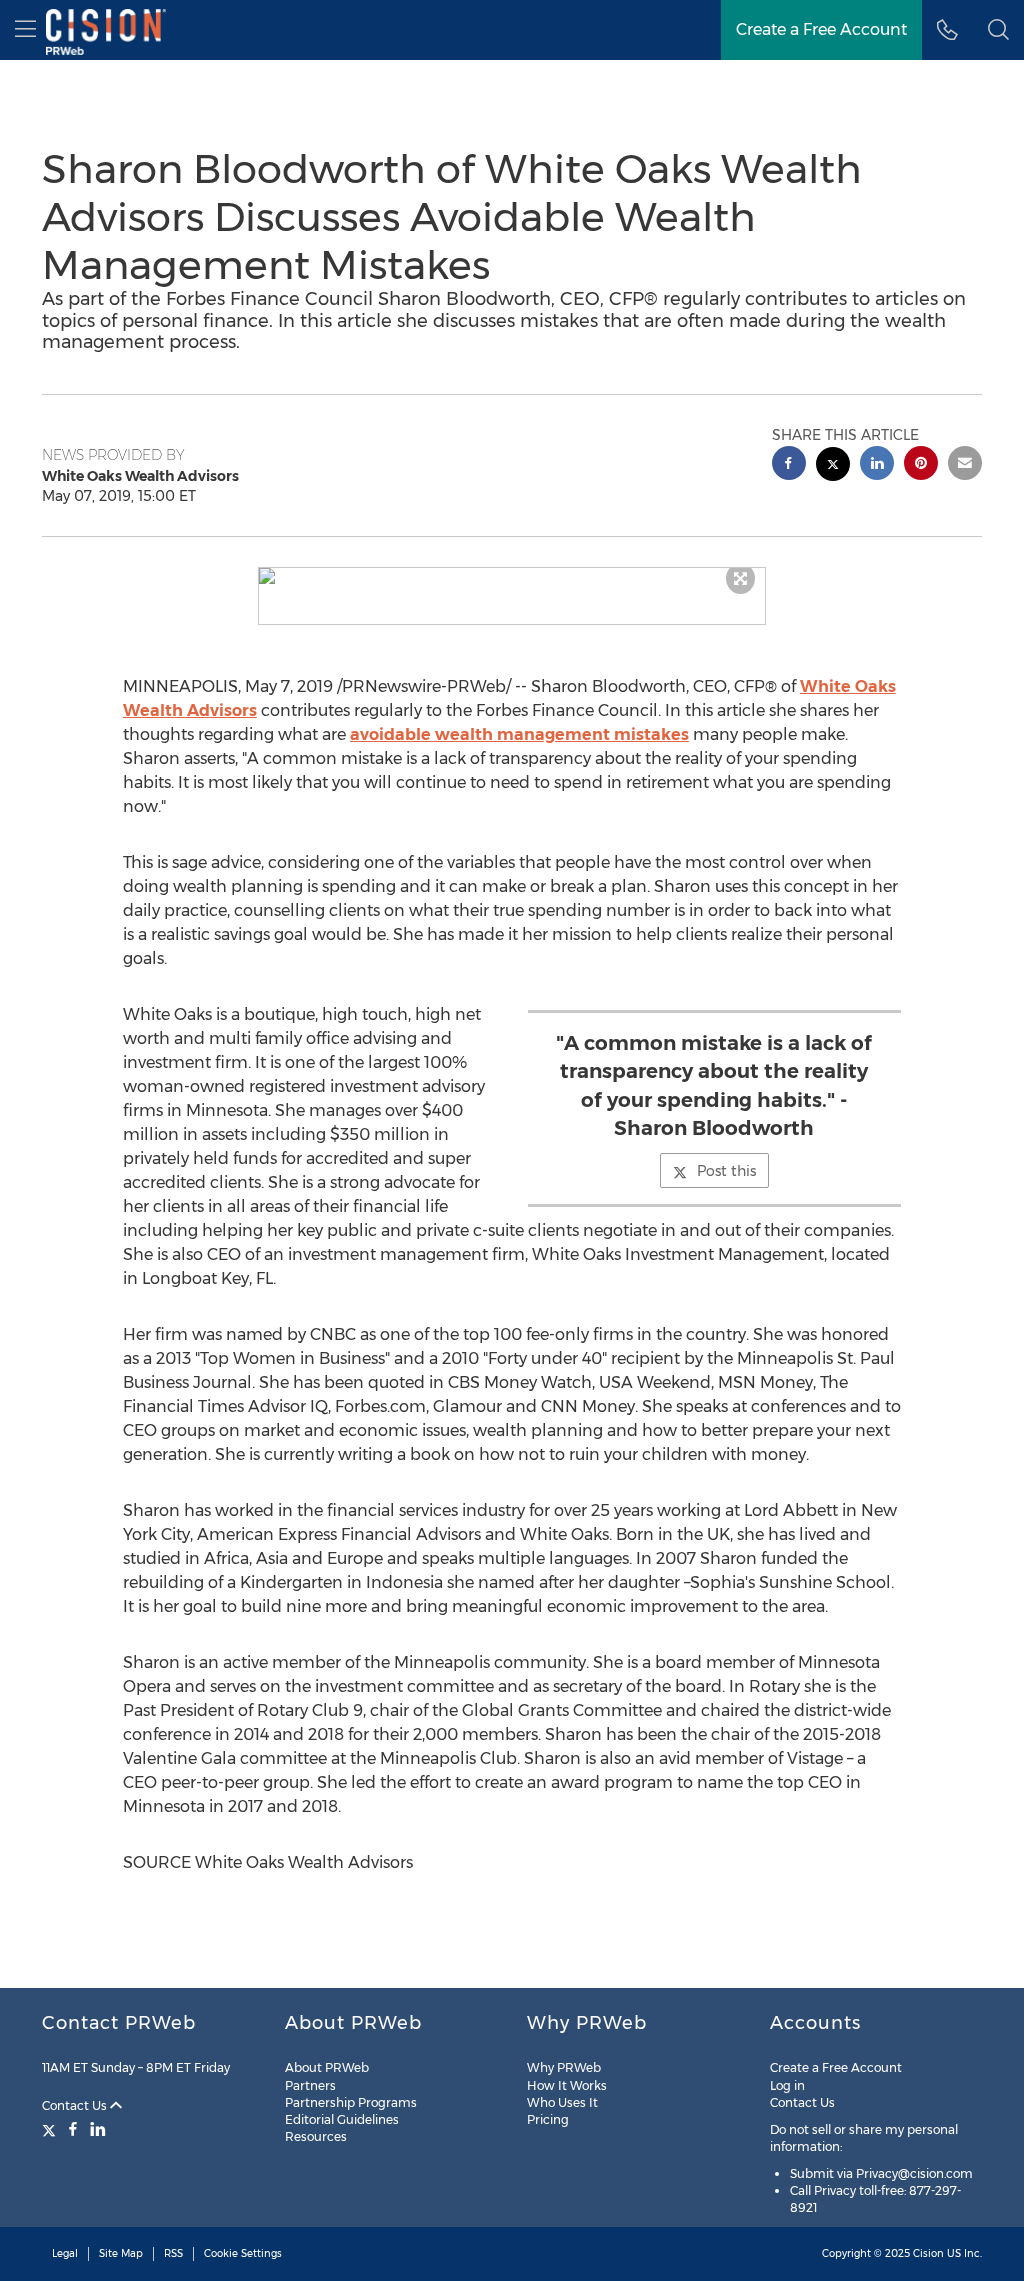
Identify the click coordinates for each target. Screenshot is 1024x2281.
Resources (316, 2136)
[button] (512, 576)
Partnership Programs (351, 2102)
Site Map (121, 2253)
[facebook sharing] (789, 465)
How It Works (567, 2085)
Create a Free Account (821, 29)
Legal (65, 2253)
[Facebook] (73, 2129)
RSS (173, 2253)
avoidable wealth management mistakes (519, 734)
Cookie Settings (243, 2253)
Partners (310, 2085)
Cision (928, 2253)
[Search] (998, 30)
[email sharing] (965, 465)
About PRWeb (327, 2067)
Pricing (548, 2119)
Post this (726, 1171)
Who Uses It (562, 2102)
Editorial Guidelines (342, 2119)
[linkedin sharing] (877, 465)
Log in (787, 2085)
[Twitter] (51, 2129)
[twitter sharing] (833, 466)
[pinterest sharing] (921, 465)
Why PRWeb (564, 2067)
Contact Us (76, 2105)
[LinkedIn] (98, 2129)
